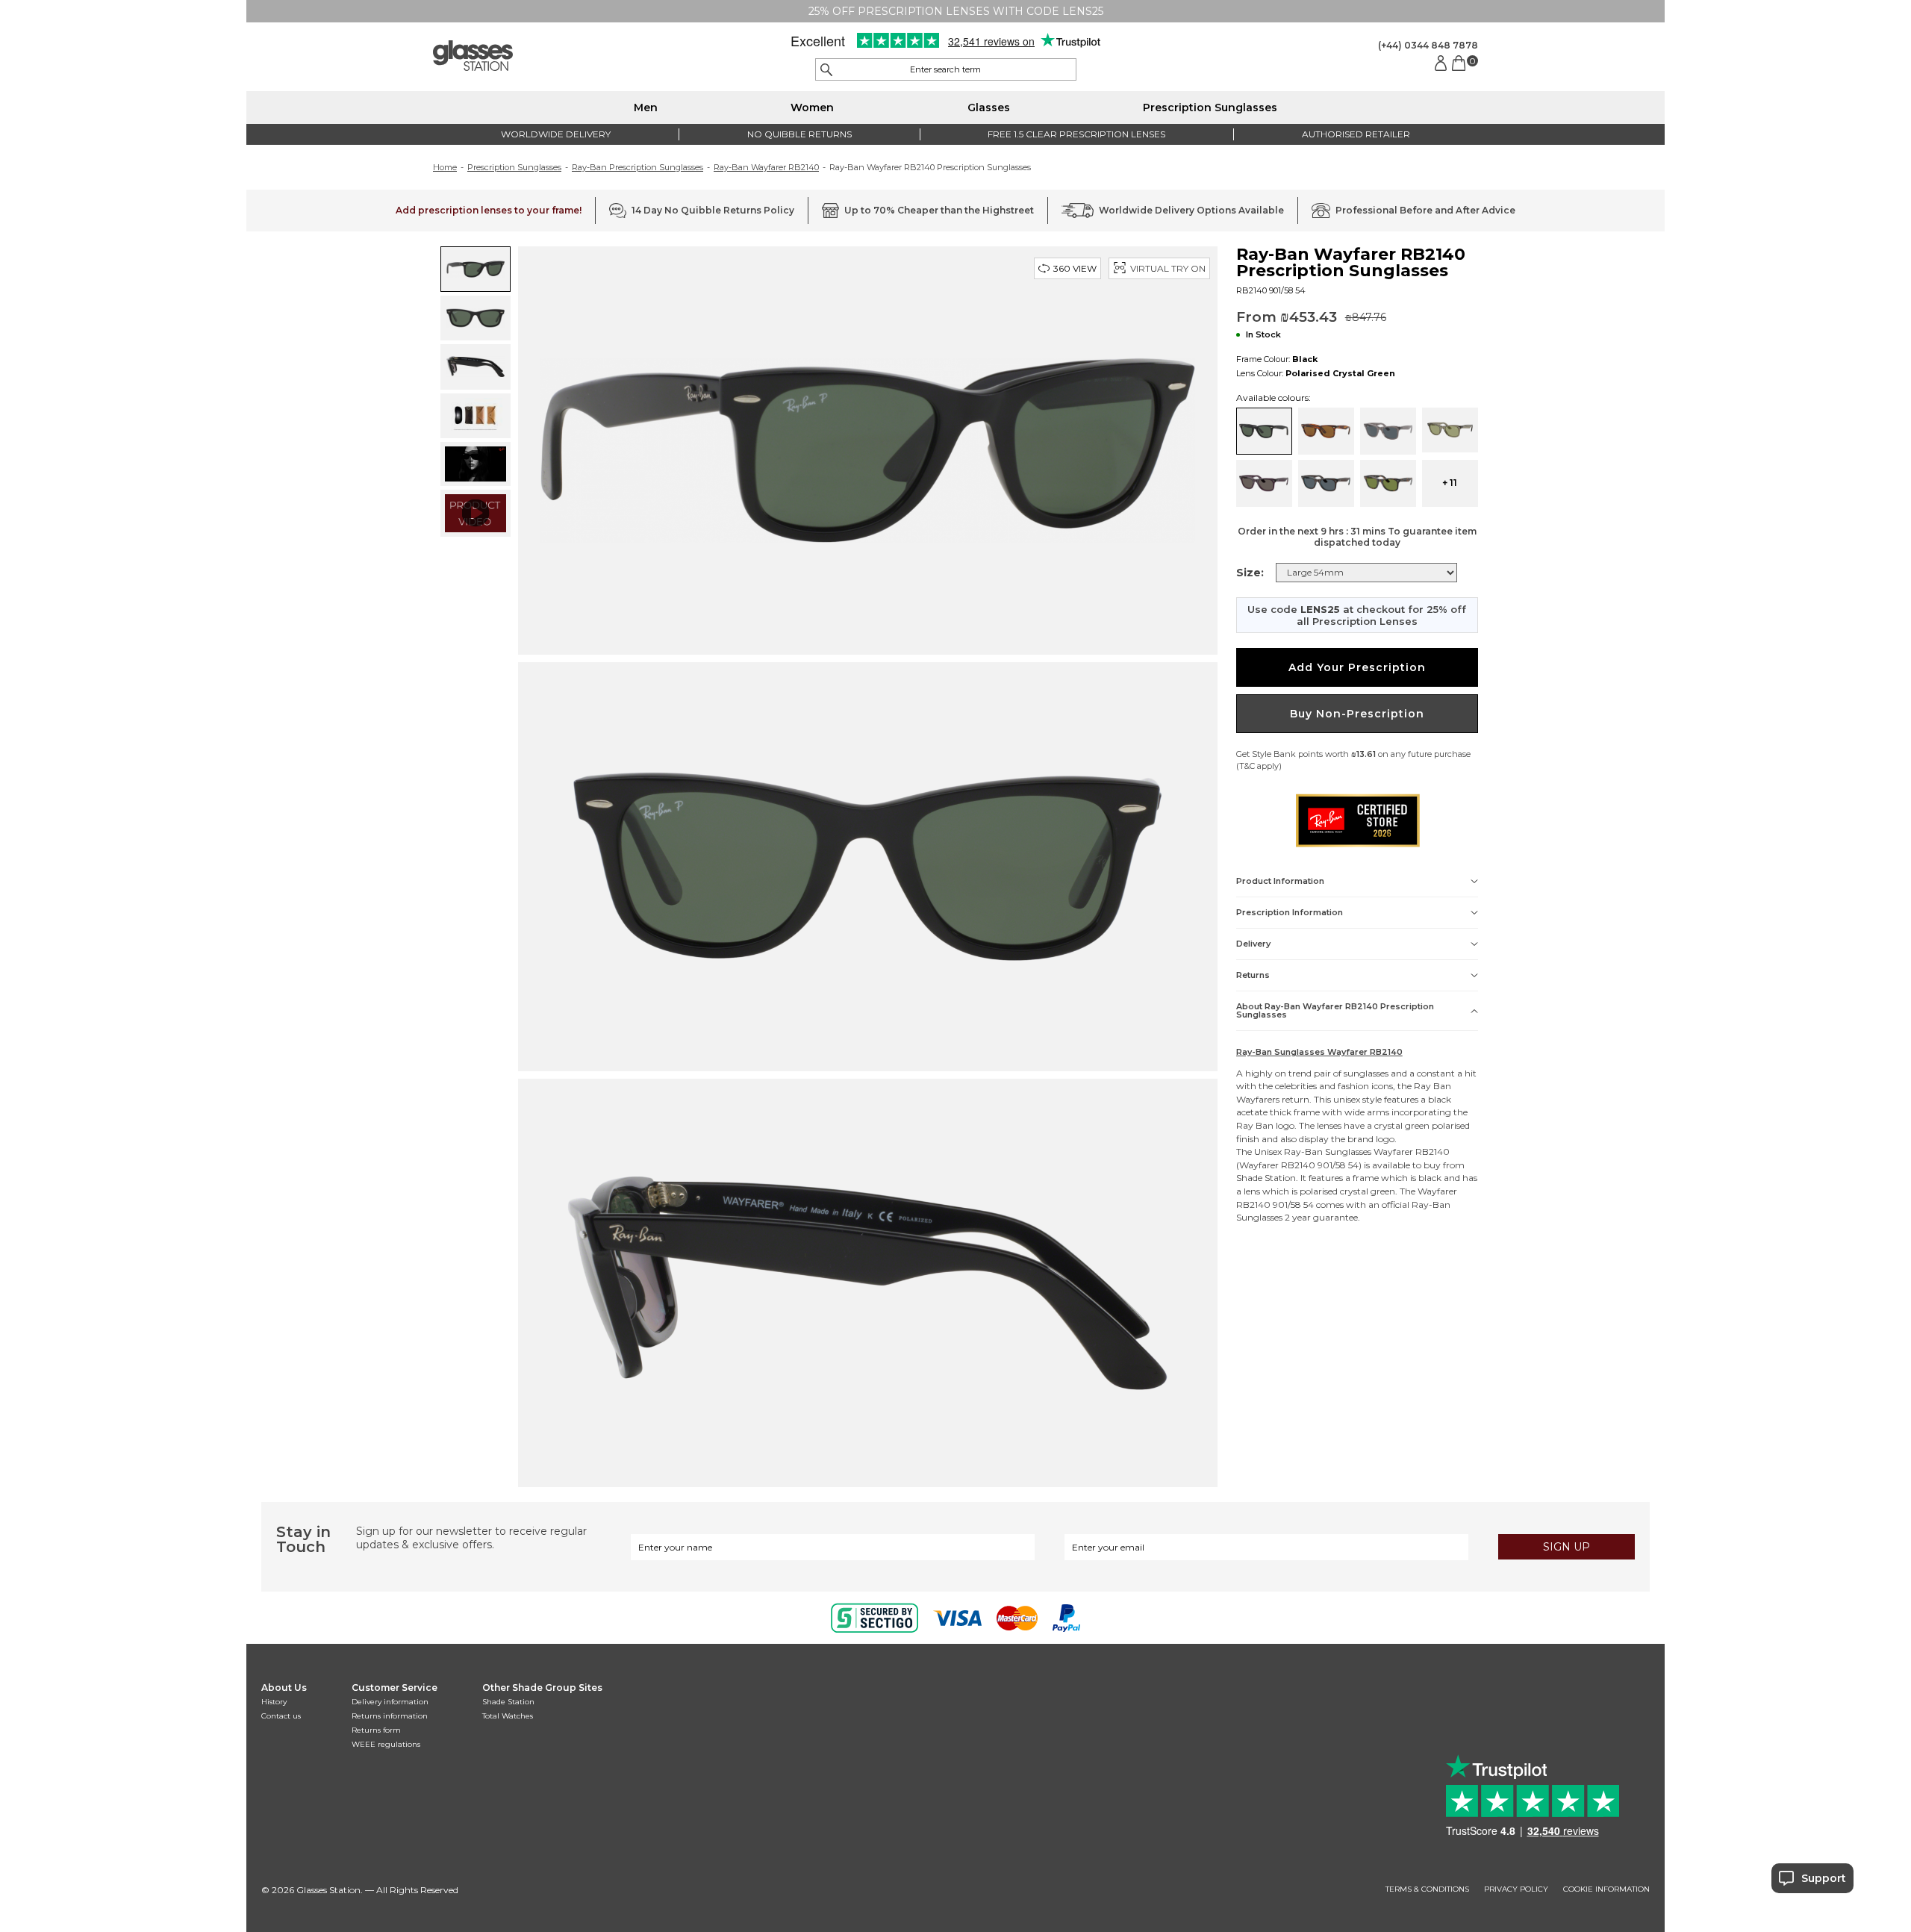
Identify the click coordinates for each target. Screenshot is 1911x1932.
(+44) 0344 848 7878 (1428, 45)
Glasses (989, 107)
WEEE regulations (386, 1744)
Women (812, 107)
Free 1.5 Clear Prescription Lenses (1076, 134)
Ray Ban (1433, 1086)
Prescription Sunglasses (1210, 107)
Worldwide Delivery (556, 134)
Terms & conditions (1427, 1889)
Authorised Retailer (1356, 134)
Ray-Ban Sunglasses (1328, 1152)
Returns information (390, 1716)
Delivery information (390, 1702)
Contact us (281, 1716)
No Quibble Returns (799, 134)
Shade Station (508, 1702)
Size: (1250, 573)
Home (445, 167)
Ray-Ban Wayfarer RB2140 (766, 167)
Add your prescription (1357, 667)
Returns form (376, 1730)
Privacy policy (1516, 1889)
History (274, 1702)
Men (646, 107)
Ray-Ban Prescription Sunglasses (637, 167)
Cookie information (1606, 1889)
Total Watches (508, 1716)
